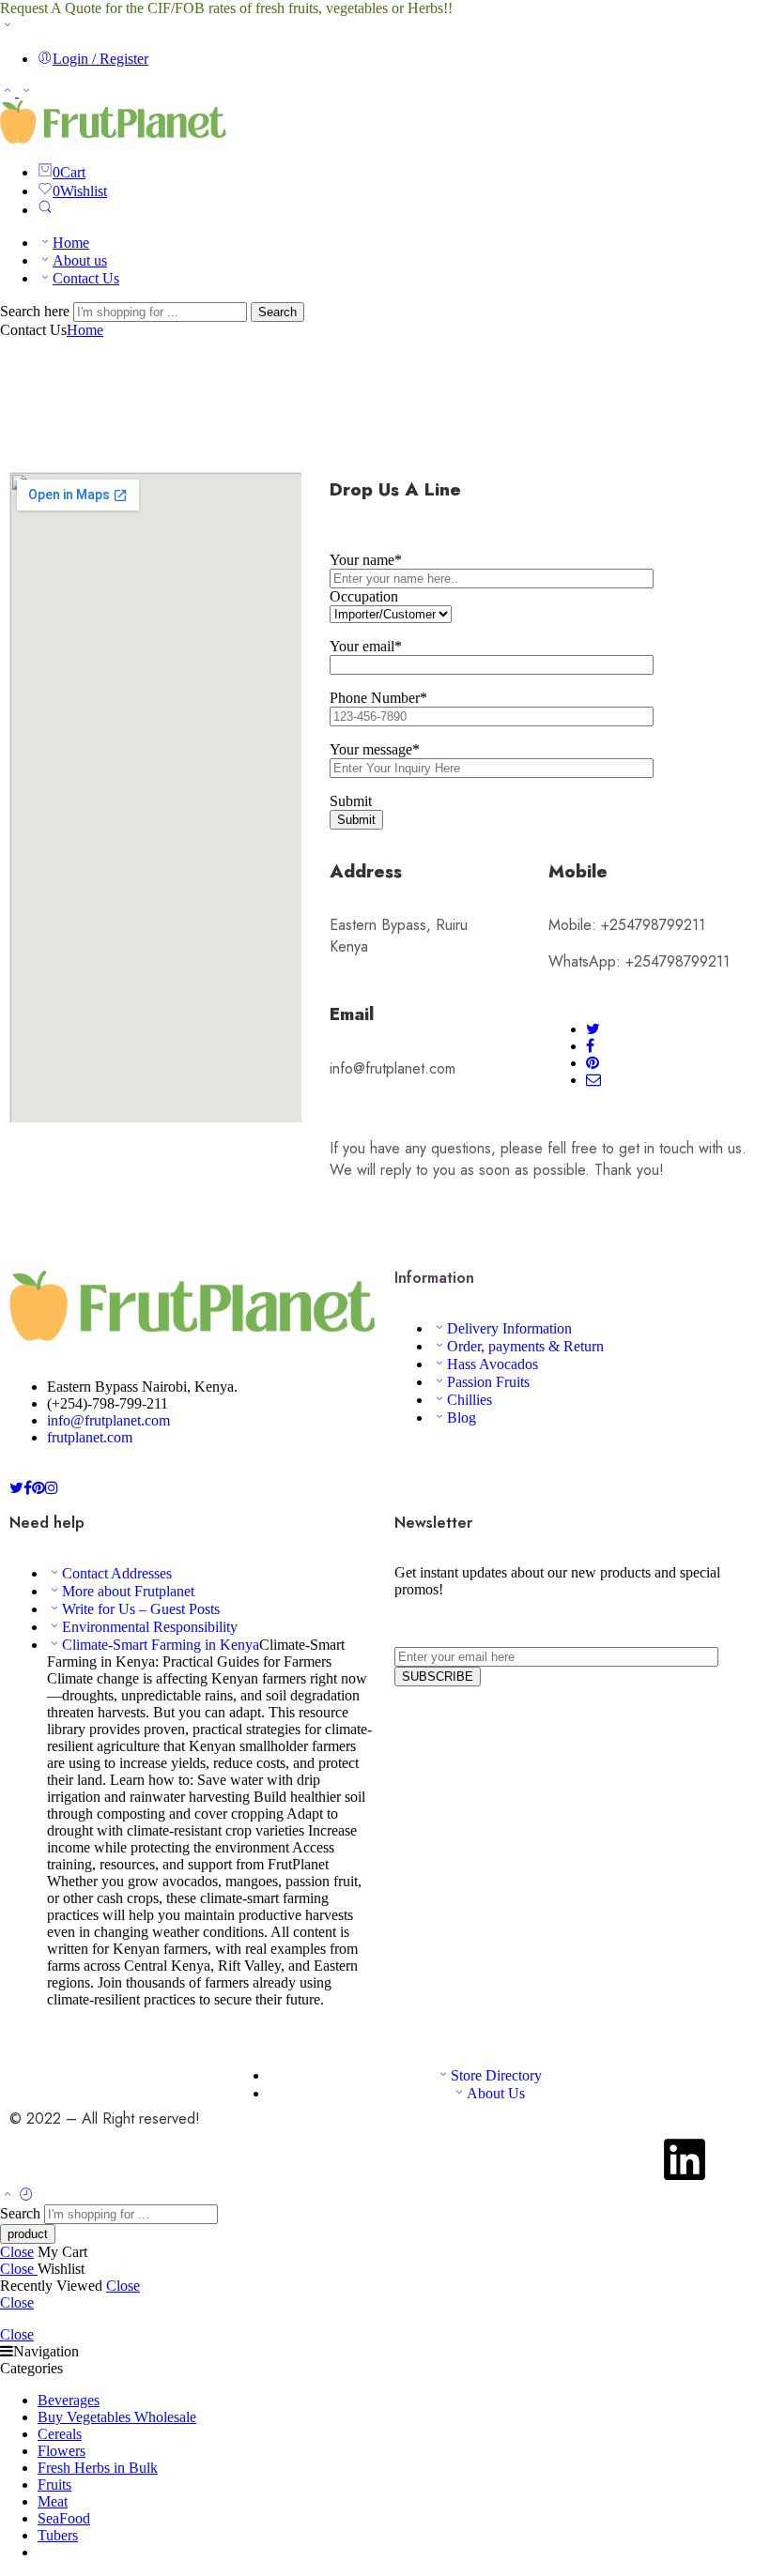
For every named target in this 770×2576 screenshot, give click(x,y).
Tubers (58, 2535)
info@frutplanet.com (108, 1420)
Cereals (60, 2434)
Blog (462, 1418)
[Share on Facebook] (590, 1046)
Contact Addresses (117, 1573)
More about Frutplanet (128, 1591)
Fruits (54, 2485)
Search (277, 312)
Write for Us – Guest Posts (141, 1609)
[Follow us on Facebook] (28, 1488)
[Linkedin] (685, 2159)
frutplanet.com (90, 1437)
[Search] (45, 210)
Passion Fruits (488, 1382)
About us (80, 260)
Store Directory (496, 2075)
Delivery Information (509, 1328)
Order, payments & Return (525, 1346)
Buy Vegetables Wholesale (117, 2417)
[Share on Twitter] (593, 1029)
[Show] (8, 26)
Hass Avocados (493, 1364)
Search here (37, 311)
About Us (496, 2093)
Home (71, 243)
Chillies (470, 1400)
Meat (53, 2501)
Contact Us (86, 278)
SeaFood (64, 2518)
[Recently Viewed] (26, 2195)
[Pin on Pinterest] (593, 1063)
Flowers (62, 2451)
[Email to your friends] (593, 1080)
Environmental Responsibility (150, 1627)
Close (17, 2252)
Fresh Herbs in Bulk (98, 2468)
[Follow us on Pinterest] (38, 1488)
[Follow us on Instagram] (52, 1488)
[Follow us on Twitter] (16, 1488)
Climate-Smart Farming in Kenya (161, 1645)
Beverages (69, 2400)
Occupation (364, 596)
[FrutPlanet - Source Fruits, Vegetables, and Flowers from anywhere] (113, 138)
